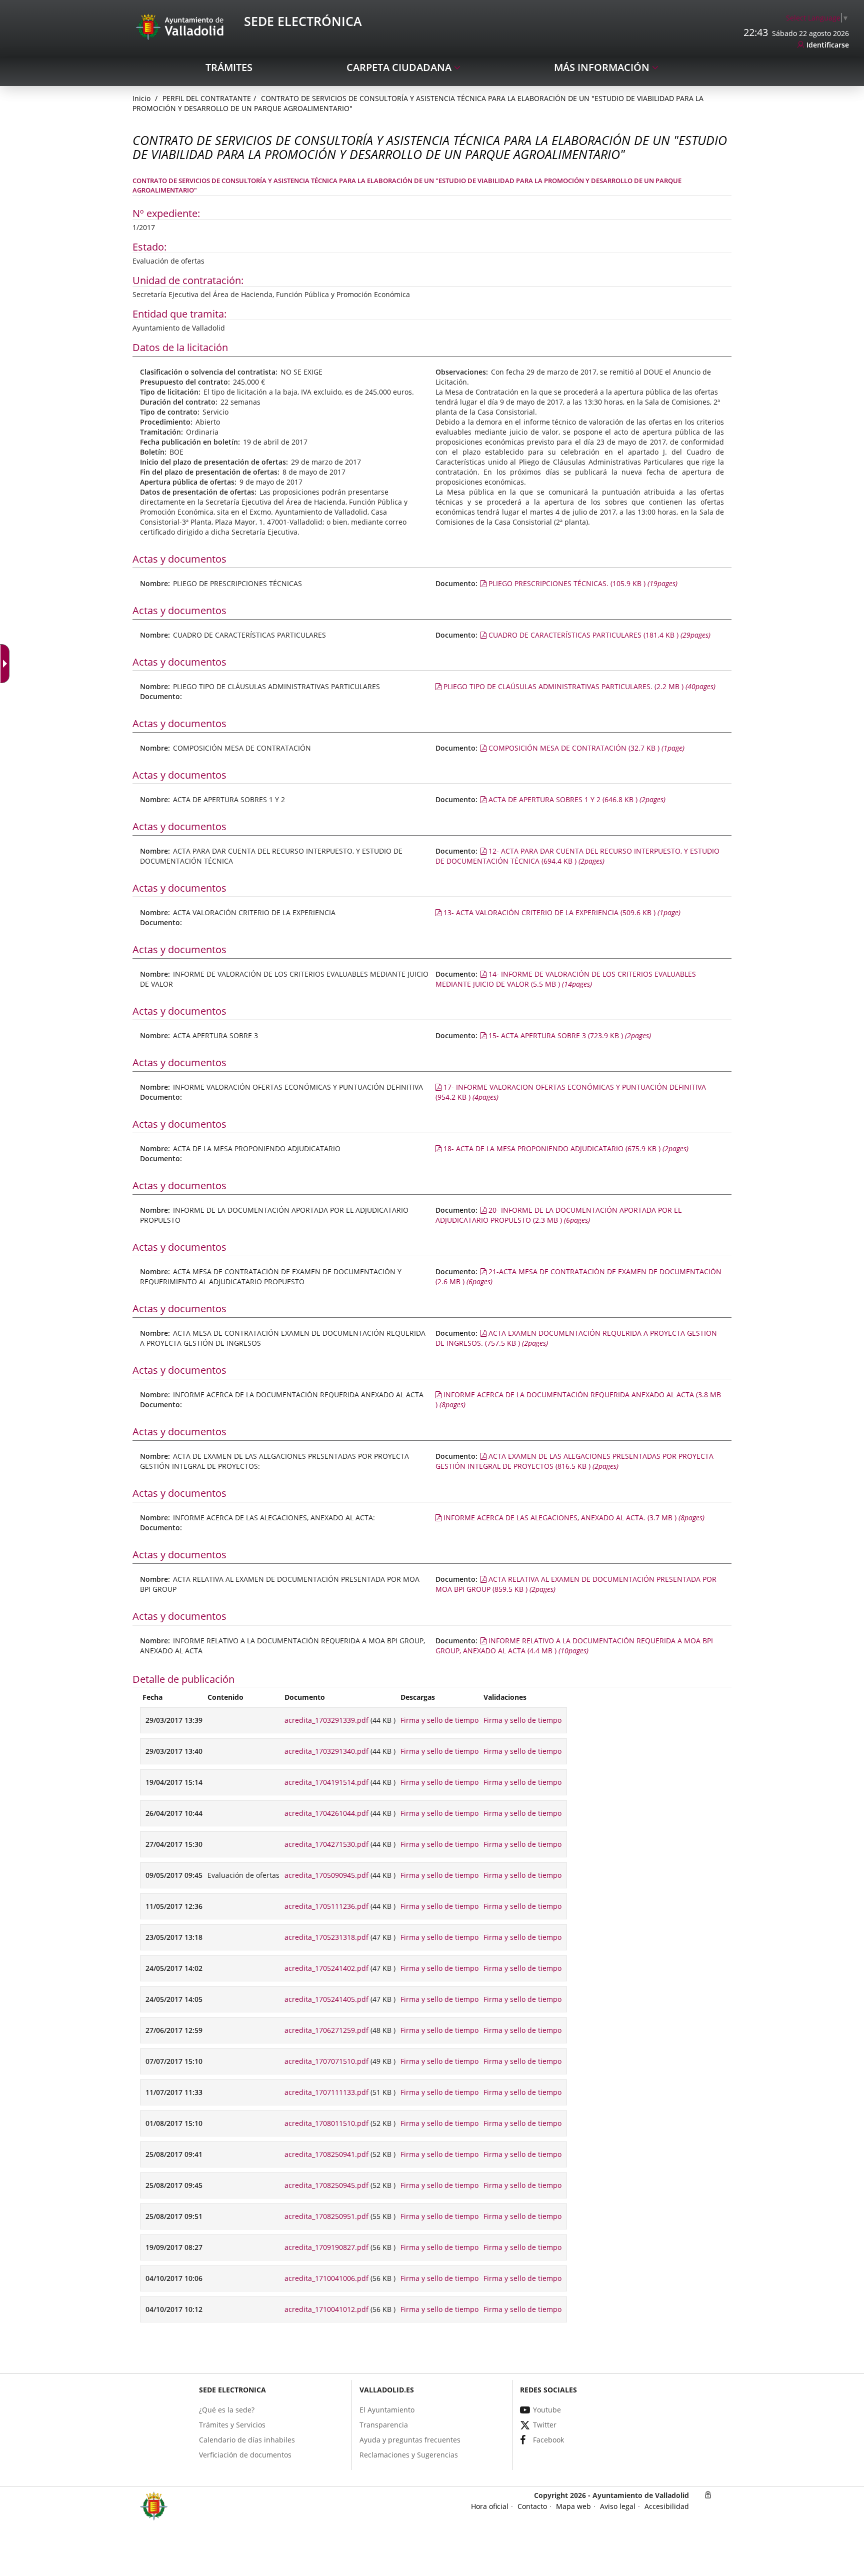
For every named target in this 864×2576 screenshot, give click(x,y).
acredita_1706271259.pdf (326, 2030)
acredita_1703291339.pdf (326, 1720)
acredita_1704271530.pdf (326, 1844)
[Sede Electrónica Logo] (181, 26)
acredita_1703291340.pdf (326, 1751)
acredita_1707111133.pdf (326, 2092)
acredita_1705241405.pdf (326, 1999)
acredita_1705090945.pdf (326, 1875)
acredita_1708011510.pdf (326, 2123)
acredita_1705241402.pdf (326, 1968)
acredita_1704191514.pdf (326, 1782)
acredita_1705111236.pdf (326, 1906)
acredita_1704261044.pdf (326, 1813)
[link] (7, 664)
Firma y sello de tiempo (439, 1720)
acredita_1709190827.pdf (326, 2247)
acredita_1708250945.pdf (326, 2185)
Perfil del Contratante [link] (207, 98)
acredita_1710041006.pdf (326, 2278)
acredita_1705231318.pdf (326, 1937)
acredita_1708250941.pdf (326, 2154)
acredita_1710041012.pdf (326, 2309)
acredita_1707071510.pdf (326, 2061)
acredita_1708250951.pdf (326, 2216)
